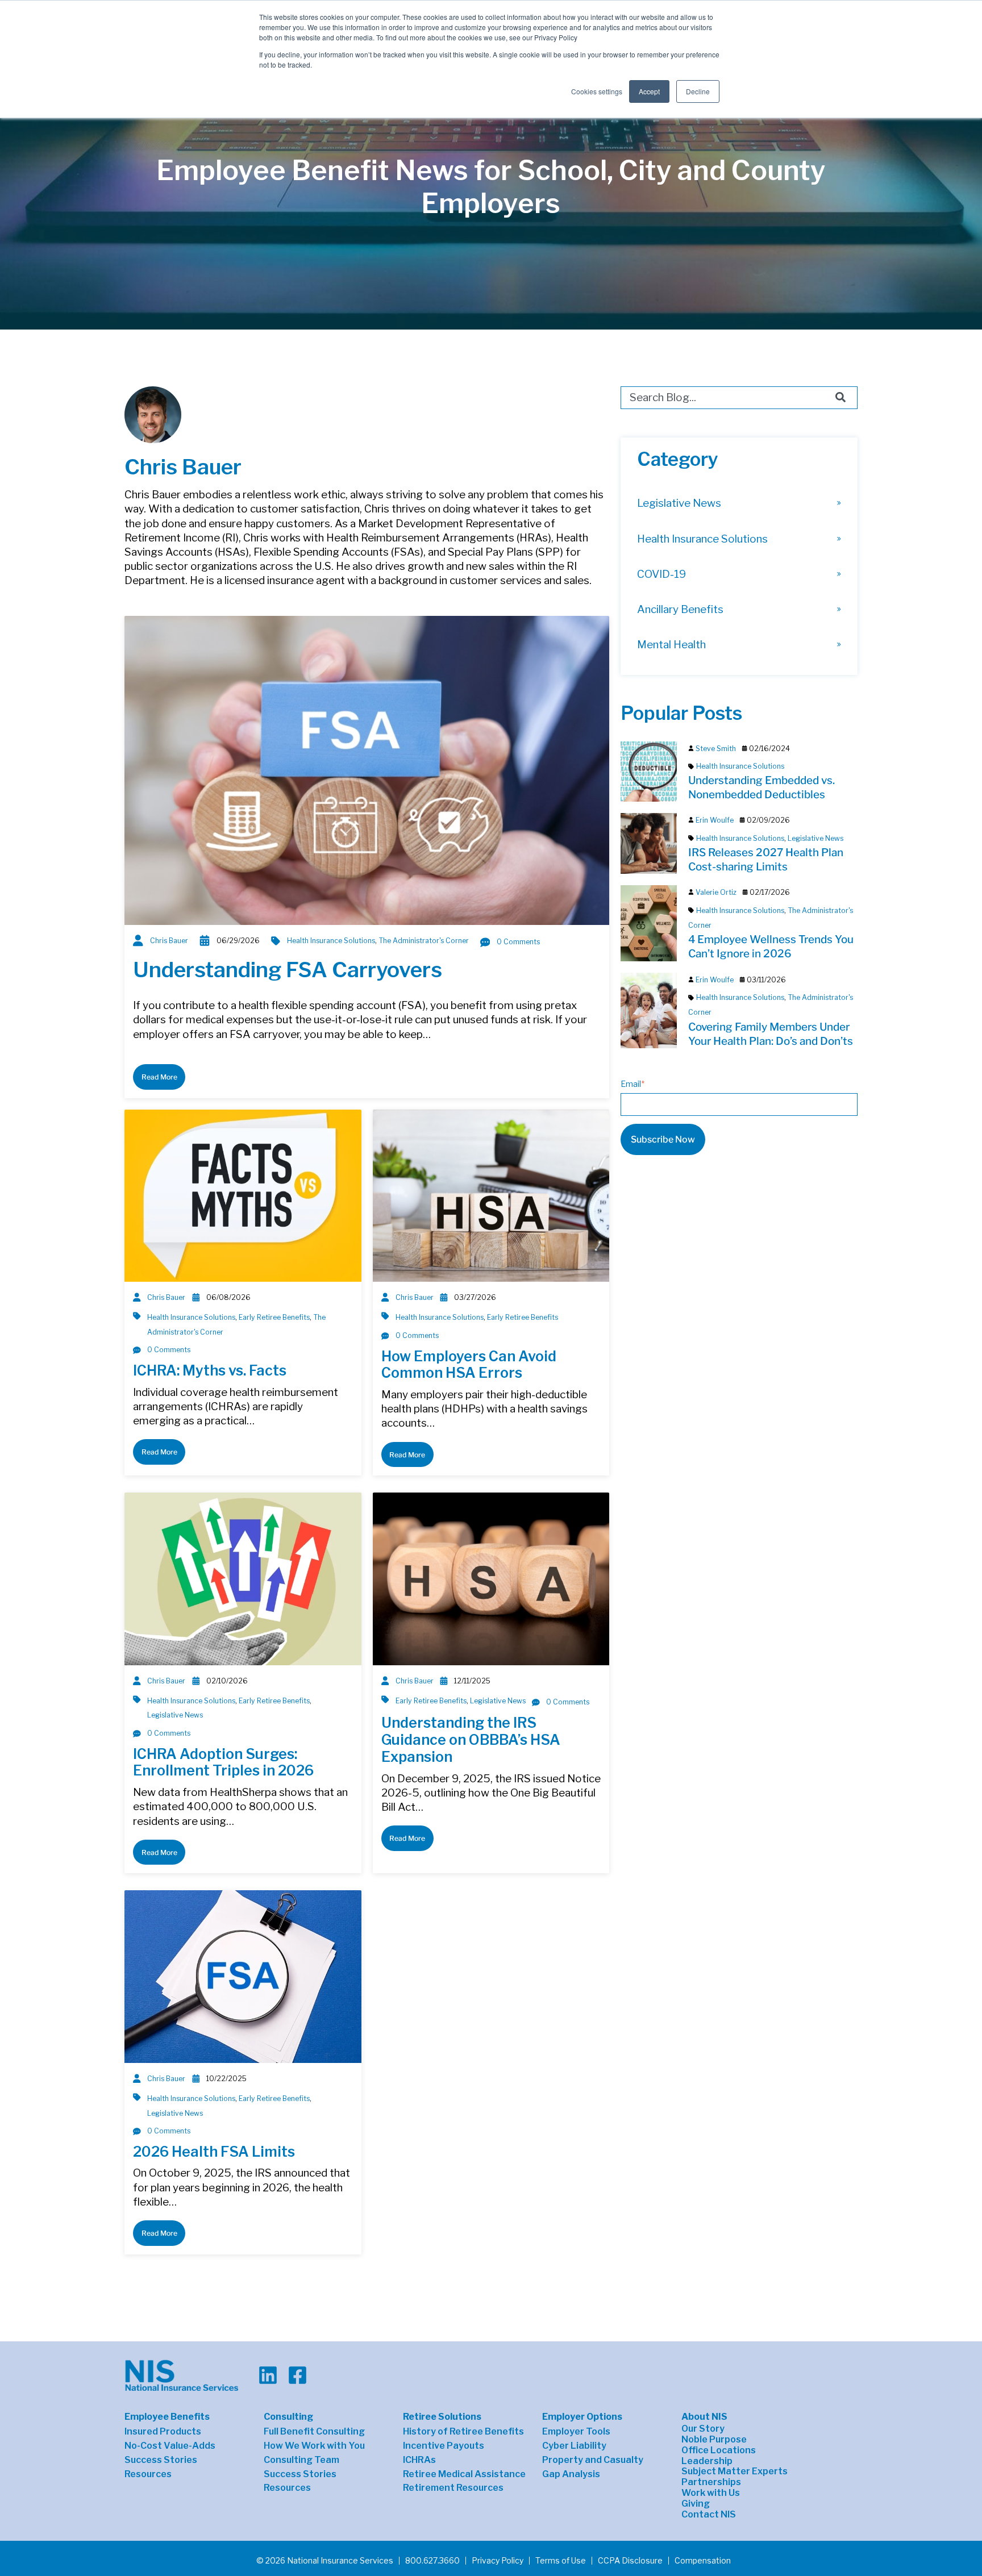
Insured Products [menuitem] (163, 2432)
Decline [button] (698, 91)
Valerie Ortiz (716, 892)
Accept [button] (649, 91)
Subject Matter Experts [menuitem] (735, 2471)
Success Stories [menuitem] (161, 2460)
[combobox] (739, 398)
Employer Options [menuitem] (582, 2417)
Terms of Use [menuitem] (561, 2561)
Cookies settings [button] (597, 91)
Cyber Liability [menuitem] (574, 2446)
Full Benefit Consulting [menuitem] (314, 2432)
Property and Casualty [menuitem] (593, 2460)
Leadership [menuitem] (707, 2461)
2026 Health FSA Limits (214, 2152)
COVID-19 (661, 574)
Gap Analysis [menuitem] (571, 2474)
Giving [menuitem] (696, 2504)
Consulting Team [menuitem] (301, 2460)
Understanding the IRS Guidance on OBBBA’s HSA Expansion (471, 1740)
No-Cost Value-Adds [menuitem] (170, 2446)
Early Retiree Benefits (274, 1317)
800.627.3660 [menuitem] (432, 2561)
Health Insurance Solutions (331, 941)
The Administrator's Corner (424, 941)
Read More (159, 1077)
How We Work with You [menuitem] (314, 2446)
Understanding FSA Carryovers (288, 970)
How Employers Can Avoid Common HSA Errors (469, 1365)
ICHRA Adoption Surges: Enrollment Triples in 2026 (223, 1762)
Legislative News (175, 1715)
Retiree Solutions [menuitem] (442, 2417)
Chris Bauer (169, 941)
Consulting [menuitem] (288, 2417)
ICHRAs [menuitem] (419, 2460)
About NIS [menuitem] (704, 2417)
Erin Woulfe (715, 820)
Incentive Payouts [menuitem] (444, 2446)
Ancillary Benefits (680, 609)
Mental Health (671, 645)
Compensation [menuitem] (703, 2561)
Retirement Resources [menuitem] (453, 2488)
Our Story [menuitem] (703, 2429)
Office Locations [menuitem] (719, 2450)
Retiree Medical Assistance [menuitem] (464, 2474)
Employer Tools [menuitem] (576, 2432)
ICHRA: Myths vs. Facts (210, 1370)
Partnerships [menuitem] (711, 2482)
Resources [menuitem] (148, 2474)
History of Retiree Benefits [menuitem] (463, 2432)
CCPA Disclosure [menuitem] (630, 2561)
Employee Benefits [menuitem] (167, 2417)
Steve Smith (716, 749)
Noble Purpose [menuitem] (714, 2440)
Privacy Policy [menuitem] (498, 2561)
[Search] (840, 398)
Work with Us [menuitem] (711, 2493)
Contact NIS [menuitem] (709, 2515)
